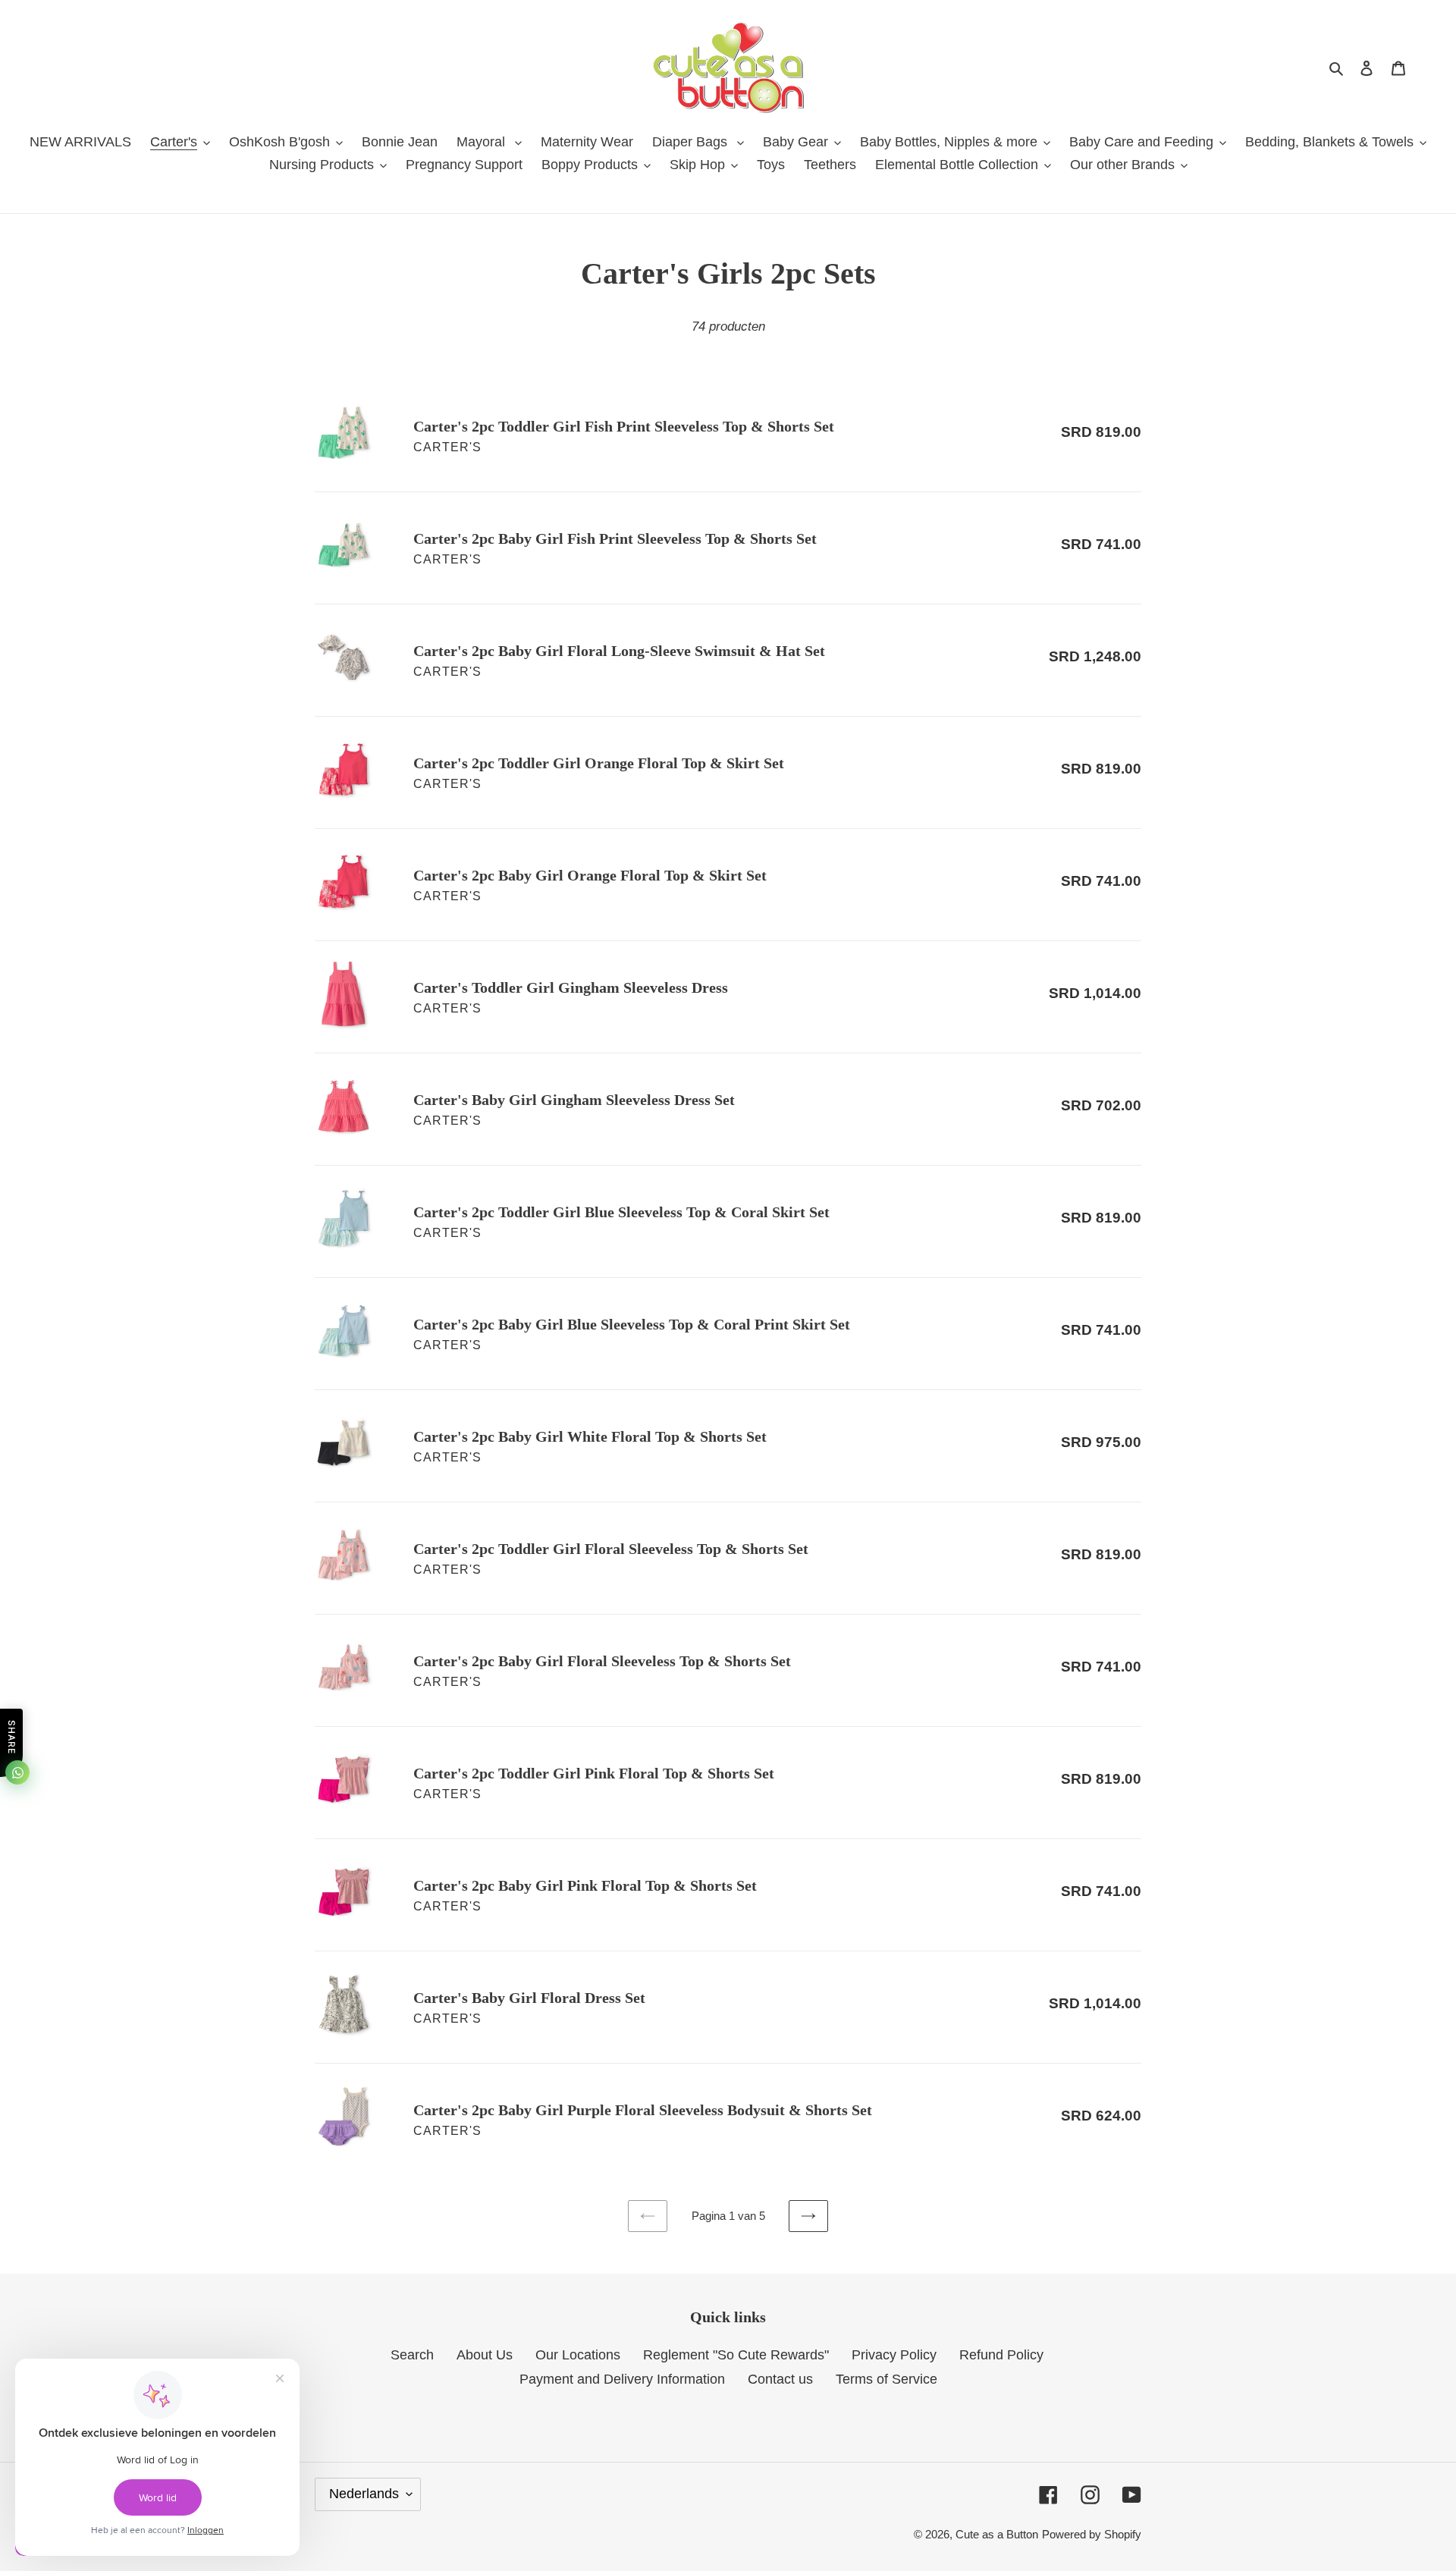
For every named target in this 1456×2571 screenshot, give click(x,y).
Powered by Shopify (1092, 2534)
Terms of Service (886, 2379)
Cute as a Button (997, 2534)
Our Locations (578, 2355)
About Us (485, 2355)
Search (412, 2355)
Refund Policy (1001, 2355)
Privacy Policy (894, 2355)
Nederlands (364, 2494)
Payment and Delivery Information (622, 2379)
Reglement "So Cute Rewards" (736, 2355)
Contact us (780, 2379)
